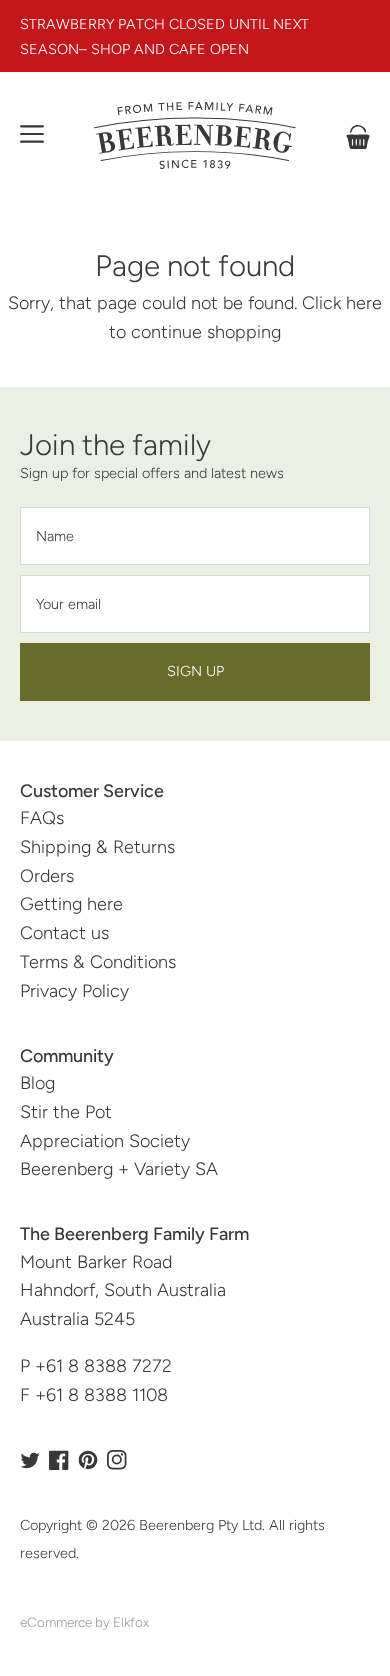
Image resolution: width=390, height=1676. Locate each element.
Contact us (64, 933)
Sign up (195, 671)
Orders (47, 876)
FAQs (42, 818)
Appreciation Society (105, 1141)
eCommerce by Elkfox (84, 1622)
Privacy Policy (74, 991)
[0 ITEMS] (358, 137)
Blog (37, 1083)
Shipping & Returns (97, 847)
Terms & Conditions (98, 962)
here (364, 303)
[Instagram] (117, 1460)
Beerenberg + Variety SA (119, 1169)
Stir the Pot (66, 1112)
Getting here (71, 904)
